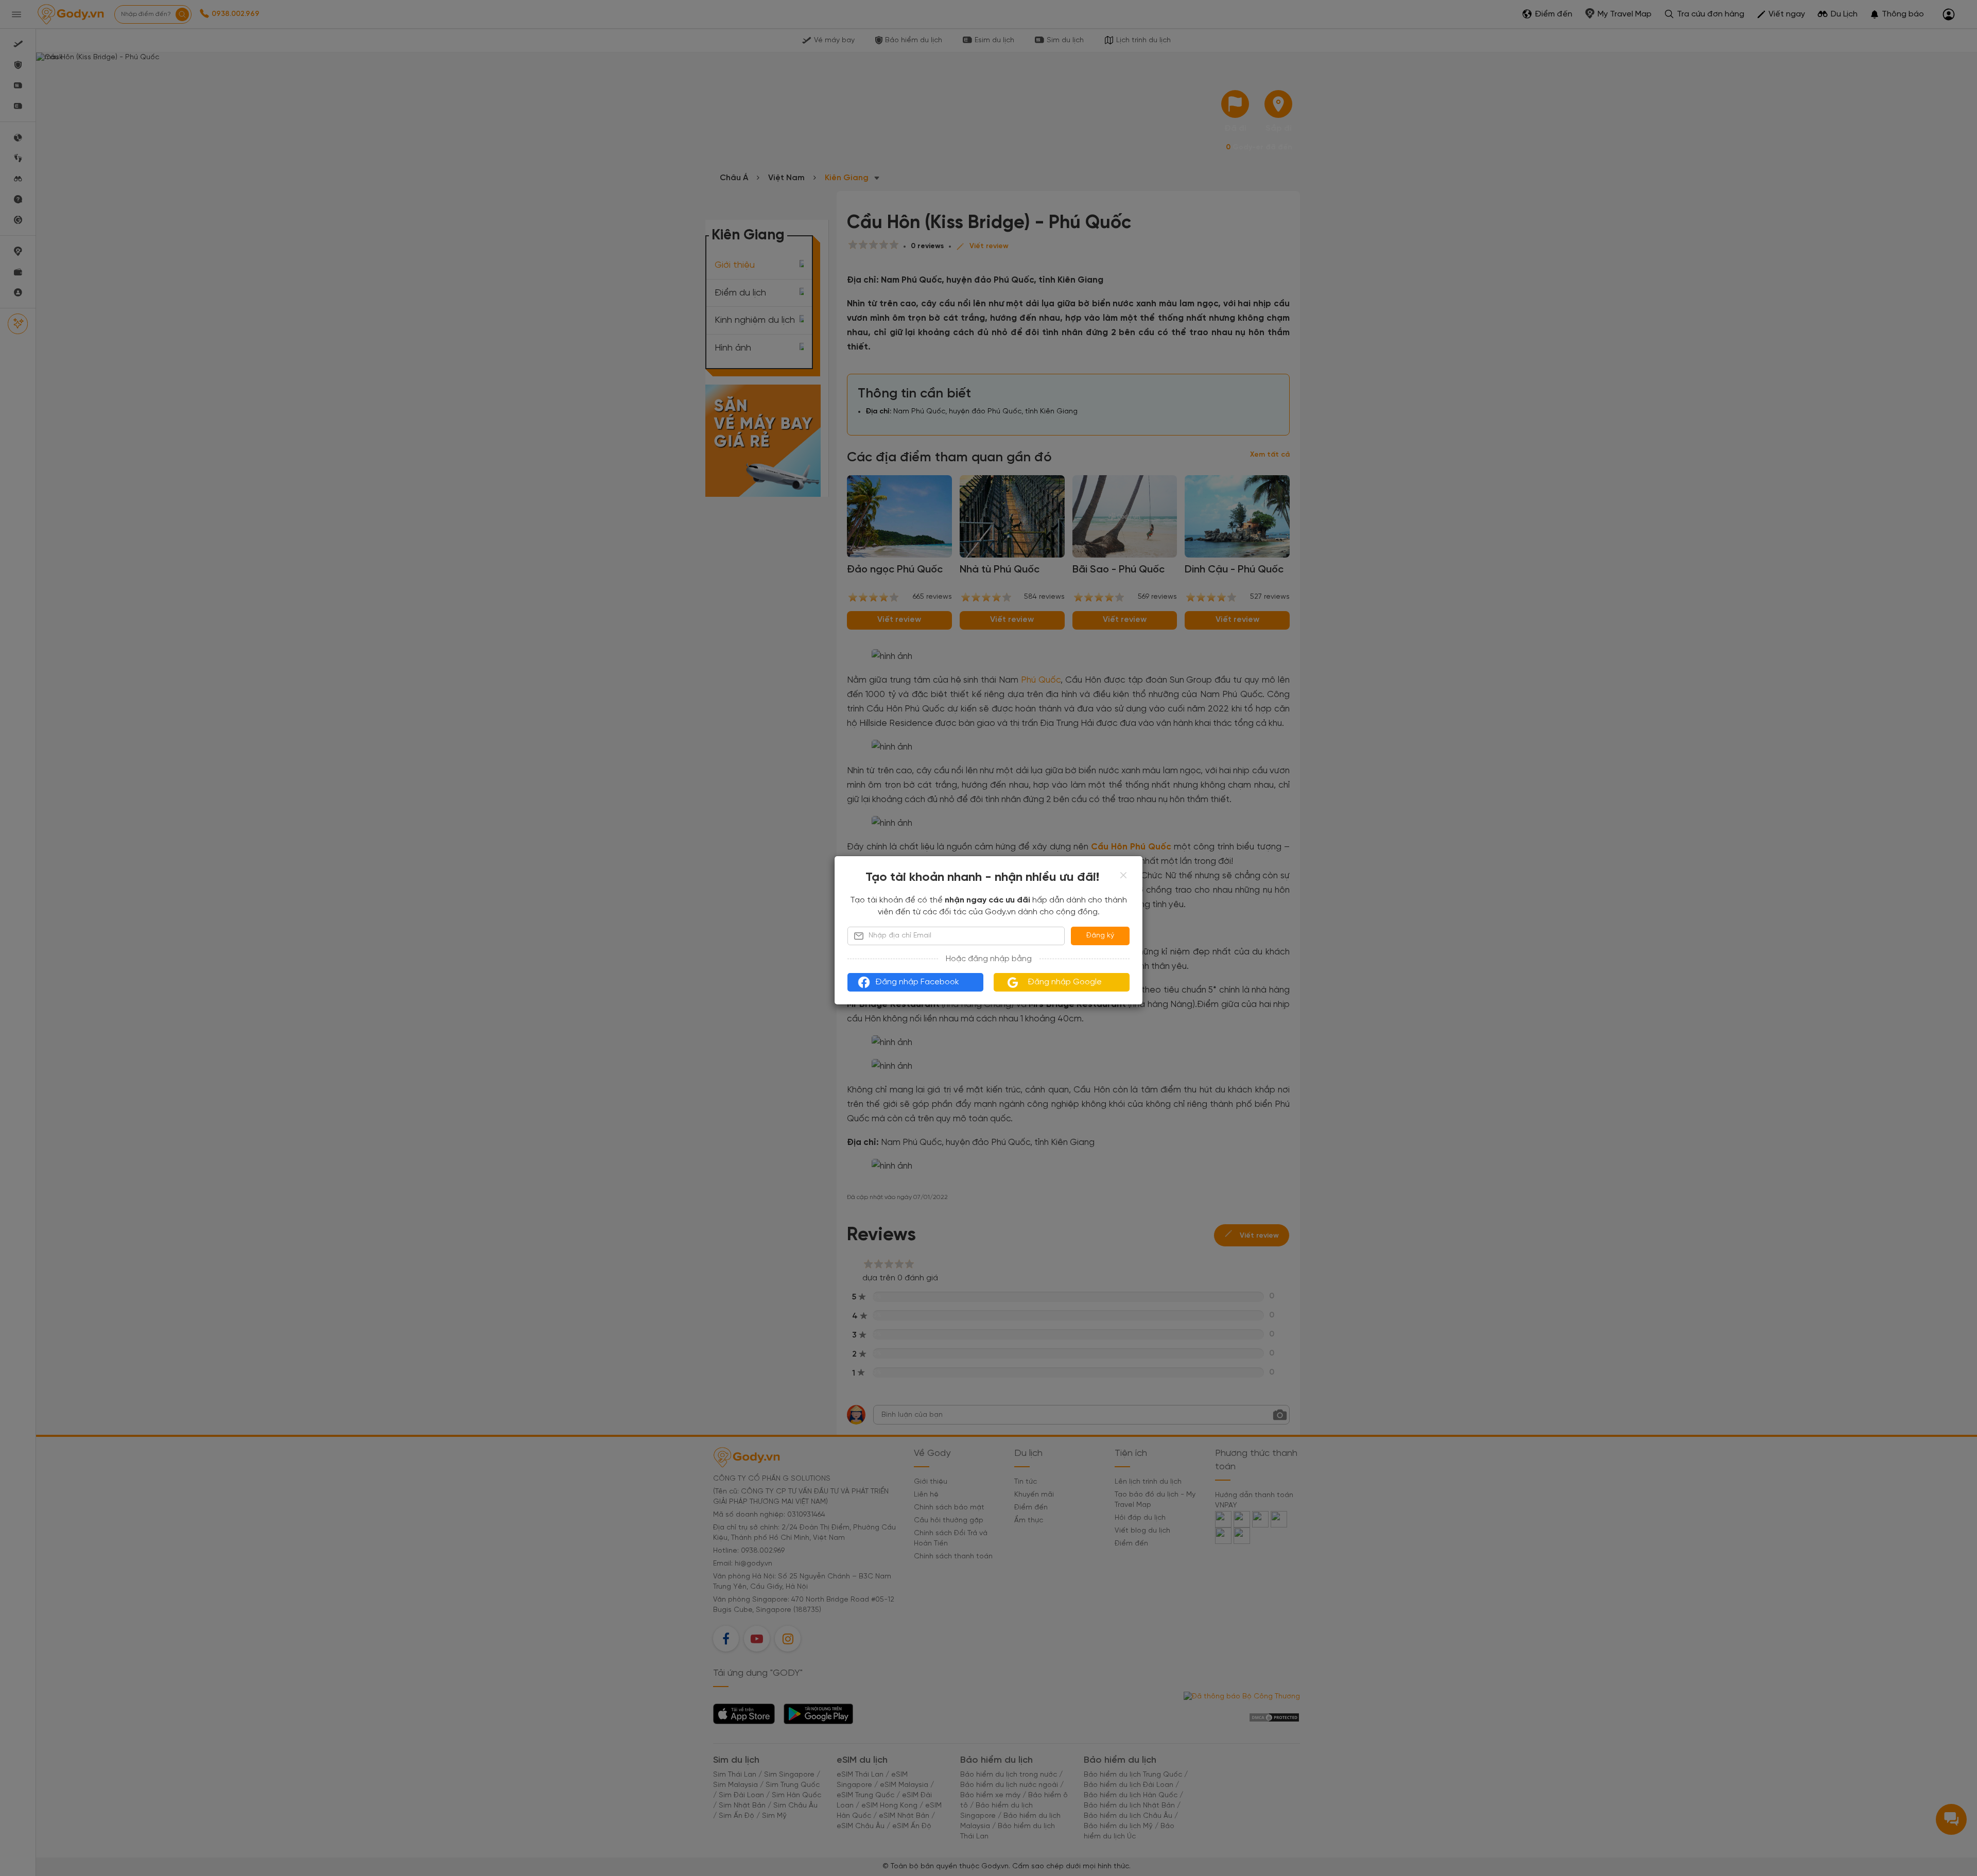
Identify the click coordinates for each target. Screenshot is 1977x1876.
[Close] (1123, 875)
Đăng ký (1100, 936)
